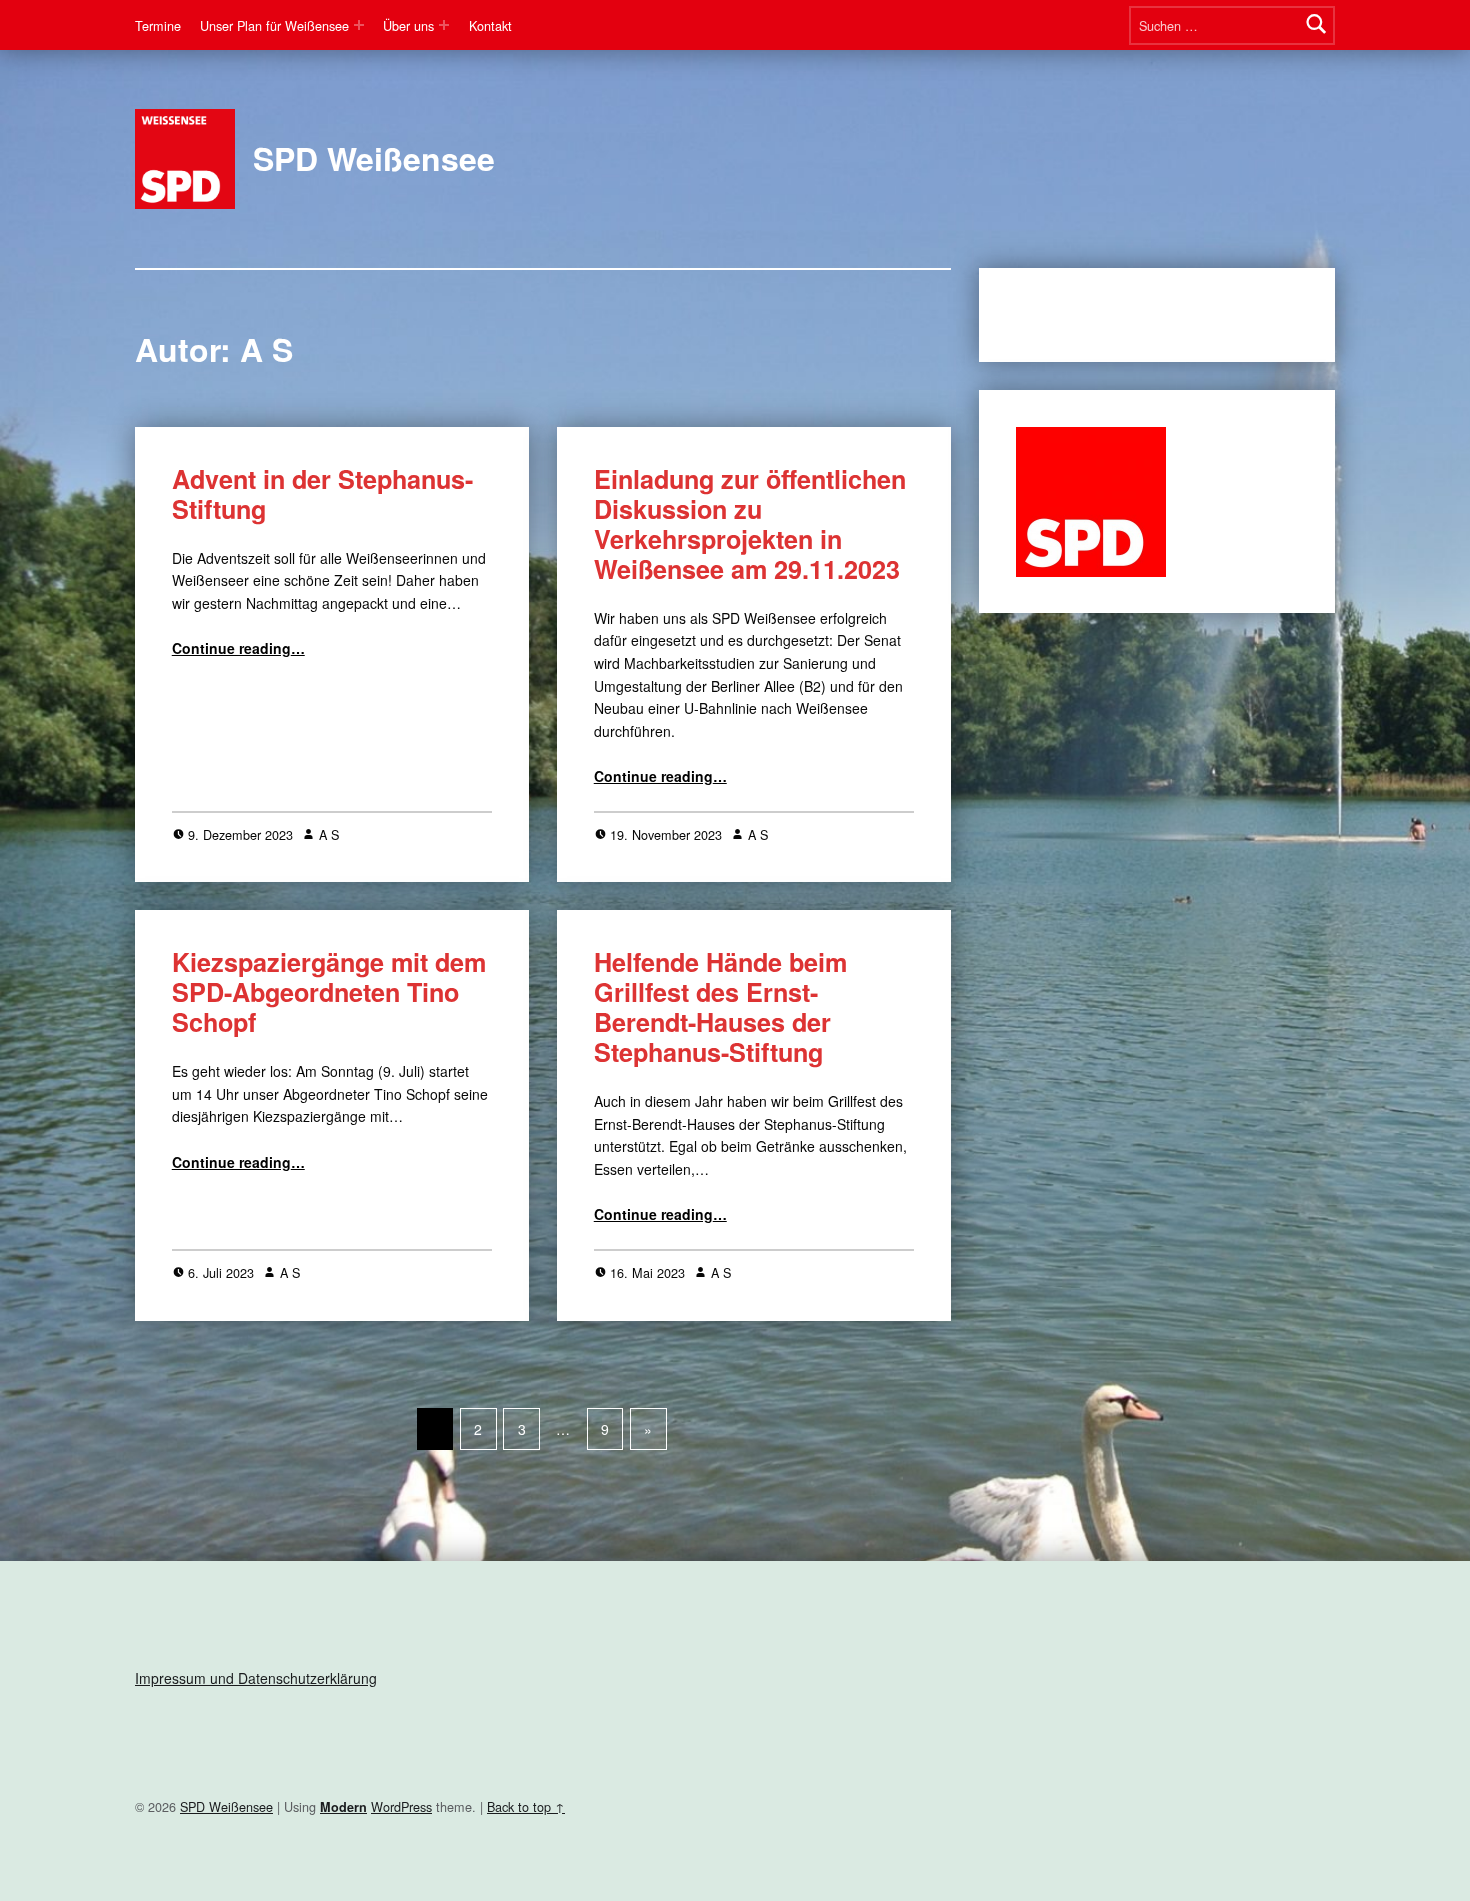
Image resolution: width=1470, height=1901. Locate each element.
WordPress (401, 1806)
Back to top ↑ (526, 1806)
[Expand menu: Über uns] (444, 25)
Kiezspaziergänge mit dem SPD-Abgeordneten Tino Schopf (329, 992)
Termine (158, 25)
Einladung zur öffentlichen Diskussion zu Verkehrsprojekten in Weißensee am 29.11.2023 (750, 524)
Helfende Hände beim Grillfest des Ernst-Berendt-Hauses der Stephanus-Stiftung (720, 1007)
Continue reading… (238, 648)
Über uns (408, 25)
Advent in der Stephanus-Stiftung (322, 494)
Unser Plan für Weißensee (274, 25)
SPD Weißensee (374, 158)
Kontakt (490, 25)
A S (329, 834)
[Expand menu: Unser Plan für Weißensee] (359, 25)
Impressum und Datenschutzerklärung (256, 1678)
